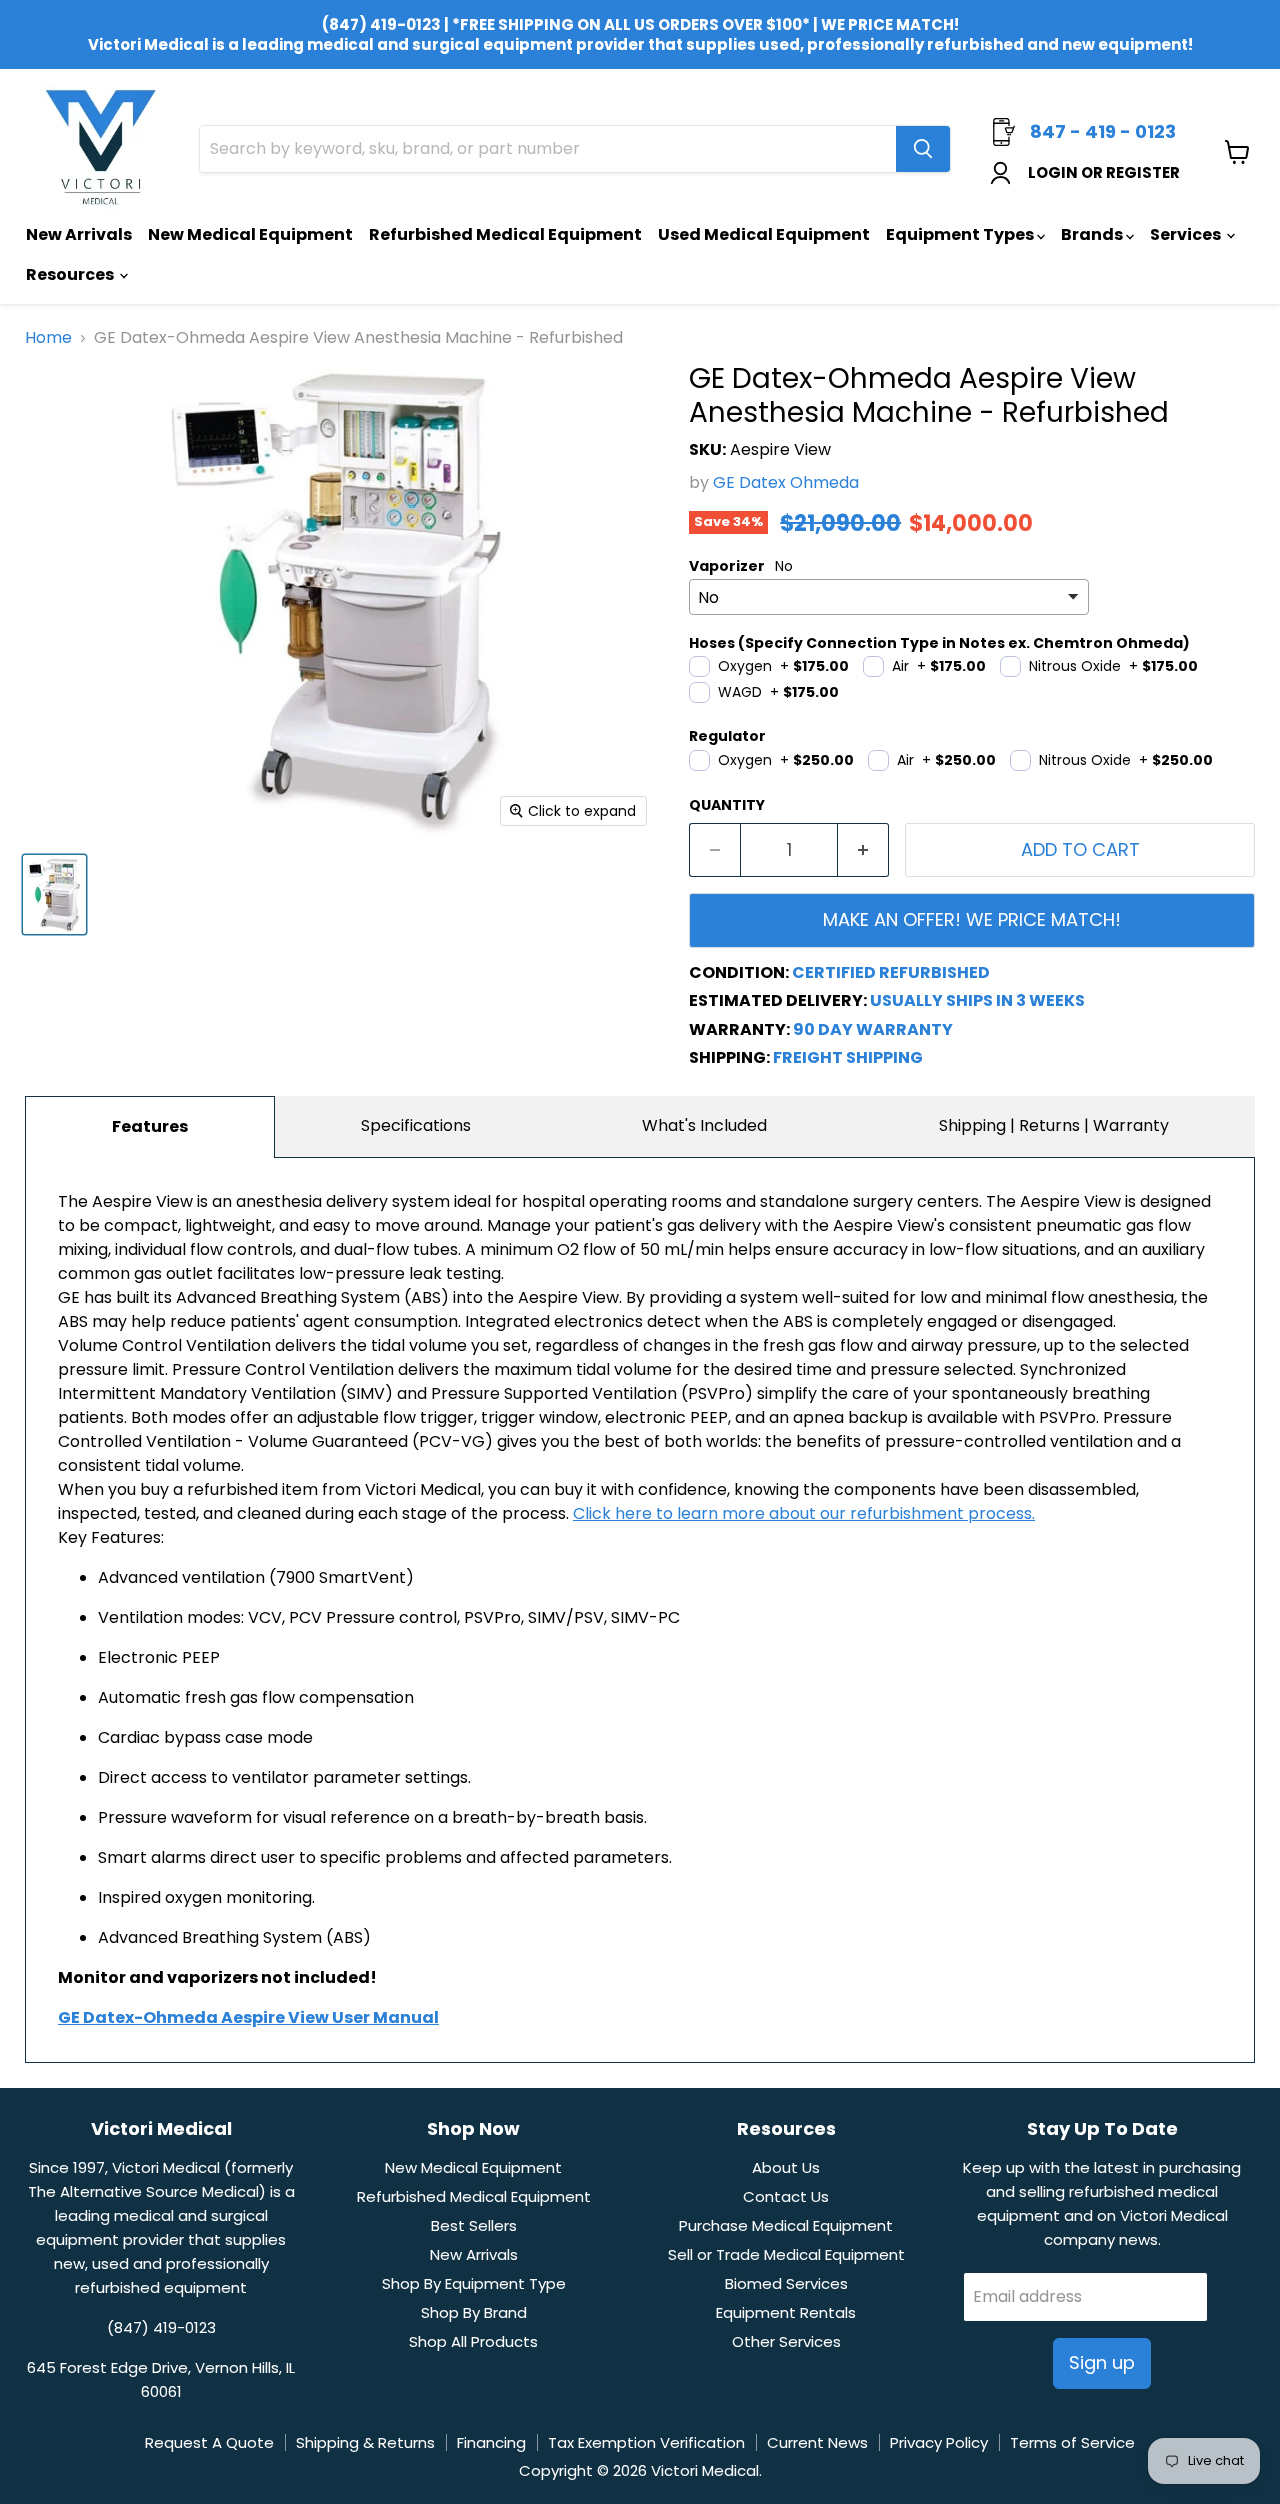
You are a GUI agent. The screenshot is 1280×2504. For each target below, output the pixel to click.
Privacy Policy (939, 2442)
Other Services (786, 2341)
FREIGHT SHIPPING (848, 1057)
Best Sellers (474, 2225)
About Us (786, 2167)
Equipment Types (961, 234)
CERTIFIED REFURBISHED (891, 972)
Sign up (1102, 2362)
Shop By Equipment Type (474, 2283)
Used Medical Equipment (764, 234)
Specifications (416, 1125)
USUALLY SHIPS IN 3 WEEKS (977, 1000)
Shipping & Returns (365, 2442)
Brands (1093, 234)
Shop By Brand (474, 2312)
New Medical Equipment (250, 234)
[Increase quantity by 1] (863, 850)
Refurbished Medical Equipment (505, 234)
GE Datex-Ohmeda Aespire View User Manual (248, 2017)
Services (1187, 234)
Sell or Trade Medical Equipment (786, 2254)
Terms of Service (1072, 2442)
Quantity (727, 805)
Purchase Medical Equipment (786, 2225)
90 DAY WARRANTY (873, 1029)
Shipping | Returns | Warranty (1054, 1125)
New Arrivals (79, 234)
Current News (817, 2442)
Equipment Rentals (786, 2312)
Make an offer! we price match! (972, 919)
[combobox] (548, 149)
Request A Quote (209, 2442)
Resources (71, 274)
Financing (491, 2442)
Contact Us (786, 2196)
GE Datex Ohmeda (786, 482)
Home (48, 338)
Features (150, 1126)
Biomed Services (786, 2283)
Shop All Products (473, 2341)
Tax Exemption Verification (646, 2442)
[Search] (923, 149)
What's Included (704, 1125)
